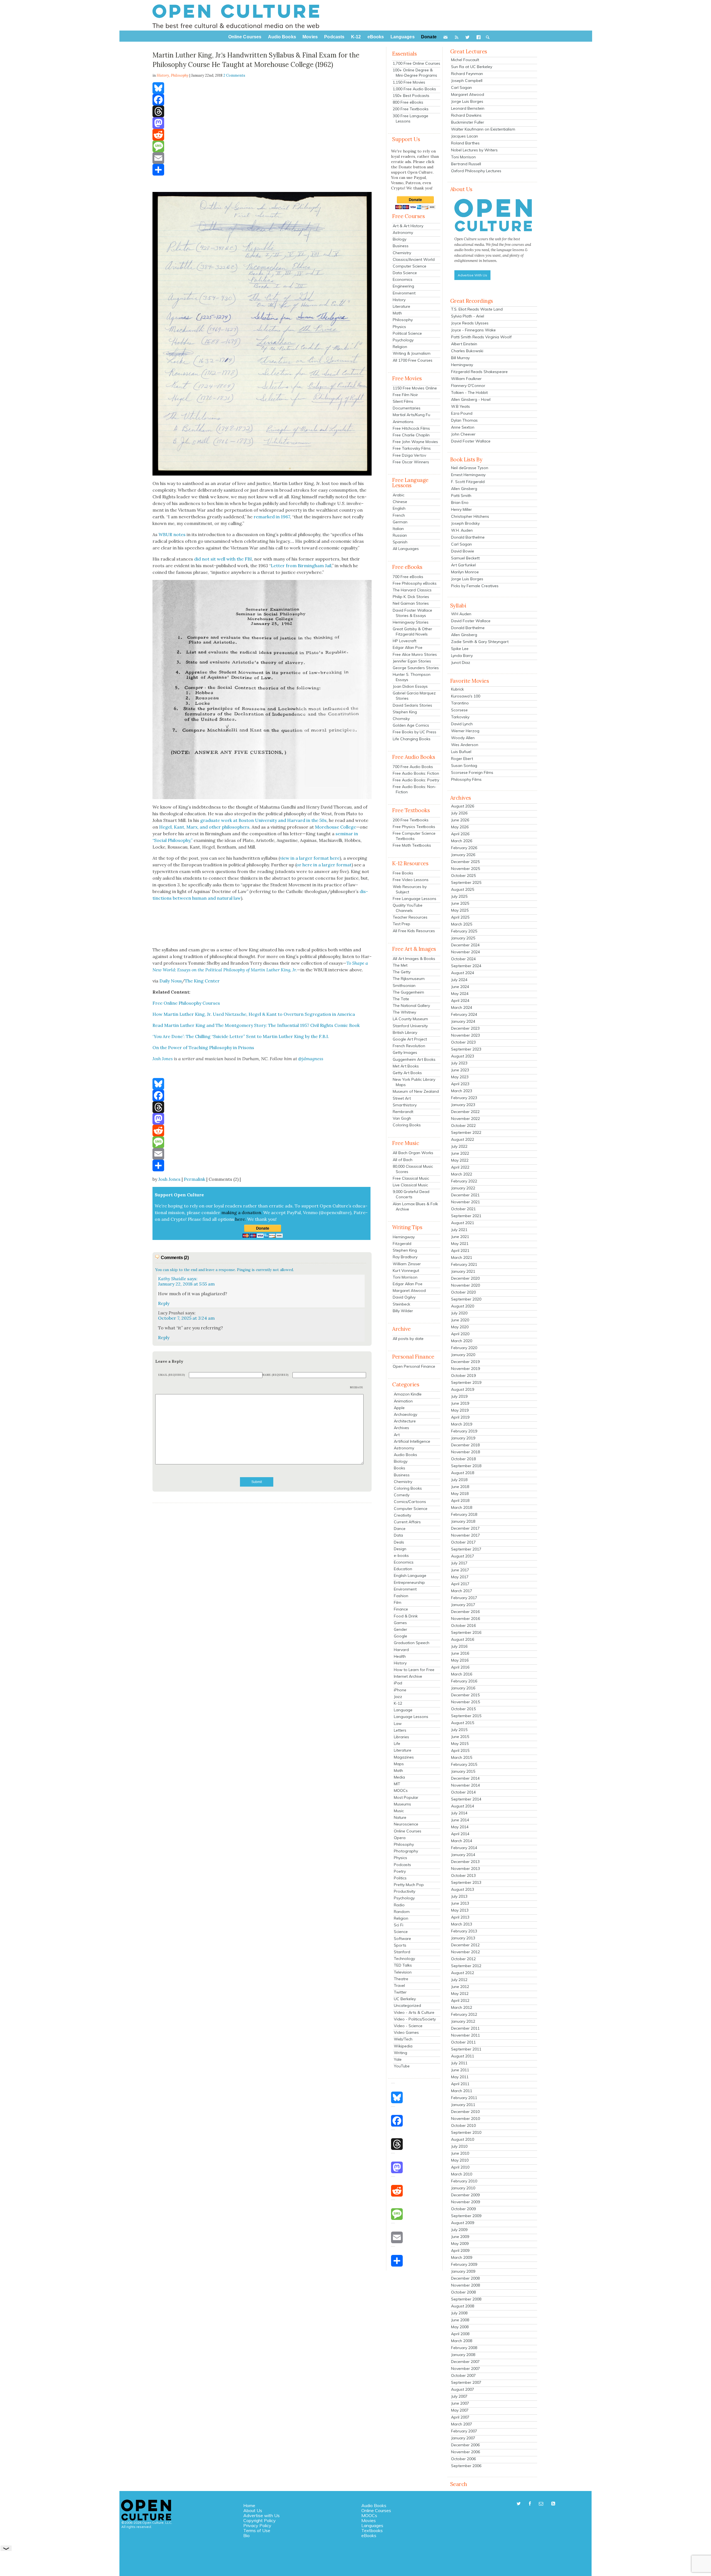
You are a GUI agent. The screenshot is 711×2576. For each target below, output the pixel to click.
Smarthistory (405, 1105)
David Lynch (462, 724)
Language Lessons (411, 1717)
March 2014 (462, 1841)
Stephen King (405, 712)
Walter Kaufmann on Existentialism (483, 129)
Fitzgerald (402, 1244)
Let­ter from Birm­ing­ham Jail (301, 566)
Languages (372, 2525)
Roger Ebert (462, 759)
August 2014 (463, 1806)
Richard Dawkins (466, 115)
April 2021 (460, 1251)
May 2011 (460, 2077)
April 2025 (460, 917)
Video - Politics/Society (415, 2019)
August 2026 (463, 806)
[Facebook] (262, 100)
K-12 (398, 1703)
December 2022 (465, 1112)
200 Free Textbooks (411, 109)
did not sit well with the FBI (223, 559)
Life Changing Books (412, 739)
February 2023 (464, 1098)
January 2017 (463, 1605)
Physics (399, 327)
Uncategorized (407, 2005)
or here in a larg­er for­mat (324, 865)
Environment (404, 293)
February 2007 (464, 2431)
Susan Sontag (464, 766)
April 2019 (460, 1417)
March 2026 (462, 841)
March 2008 (462, 2341)
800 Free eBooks (408, 102)
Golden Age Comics (411, 725)
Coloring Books (407, 1125)
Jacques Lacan (465, 136)
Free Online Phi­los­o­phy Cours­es (186, 1003)
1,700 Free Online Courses (416, 63)
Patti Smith (461, 496)
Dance (400, 1529)
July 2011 (459, 2063)
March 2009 (462, 2257)
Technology (404, 1959)
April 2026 (460, 834)
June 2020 (460, 1320)
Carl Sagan (461, 87)
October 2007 (463, 2375)
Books (400, 1468)
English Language (410, 1575)
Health (400, 1656)
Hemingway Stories (411, 622)
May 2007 (460, 2410)
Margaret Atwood (409, 1290)
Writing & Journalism (412, 353)
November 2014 (465, 1785)
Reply (164, 1303)
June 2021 (460, 1237)
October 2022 (463, 1126)
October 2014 (463, 1792)
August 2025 (463, 889)
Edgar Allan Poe (408, 647)
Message (357, 1387)
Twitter (400, 1992)
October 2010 (463, 2125)
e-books (401, 1555)
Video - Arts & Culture (414, 2012)
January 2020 (463, 1355)
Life (397, 1744)
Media (399, 1777)
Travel (399, 1985)
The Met (400, 965)
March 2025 (462, 924)
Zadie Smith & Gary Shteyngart (480, 642)
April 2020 (460, 1334)
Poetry (400, 1871)
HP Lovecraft (405, 641)
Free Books (403, 873)
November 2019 (465, 1369)
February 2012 (464, 2014)
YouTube (402, 2066)
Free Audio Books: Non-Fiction (415, 789)
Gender (400, 1629)
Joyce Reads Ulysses (470, 323)
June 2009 (460, 2237)
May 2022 (460, 1160)
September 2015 (466, 1716)
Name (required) (276, 1375)
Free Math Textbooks (412, 845)
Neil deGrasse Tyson (470, 468)
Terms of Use (257, 2530)
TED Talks (403, 1965)
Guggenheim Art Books (414, 1059)
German (400, 522)
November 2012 (465, 1952)
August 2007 (463, 2389)
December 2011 (465, 2028)
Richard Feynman (467, 74)
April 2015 (460, 1750)
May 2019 (460, 1410)
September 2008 (466, 2299)
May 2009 (460, 2244)
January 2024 (463, 1021)
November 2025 (465, 869)
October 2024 (463, 959)
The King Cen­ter (202, 981)
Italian (398, 529)
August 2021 (463, 1223)
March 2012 (462, 2007)
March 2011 (462, 2091)
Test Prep (401, 924)
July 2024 (459, 980)
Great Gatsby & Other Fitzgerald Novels (412, 632)
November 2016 (465, 1619)
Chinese (400, 502)
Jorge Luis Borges (467, 101)
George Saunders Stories (416, 668)
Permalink (195, 1179)
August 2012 (463, 1973)
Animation (403, 1401)
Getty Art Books (407, 1073)
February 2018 (464, 1514)
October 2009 (463, 2209)
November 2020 (465, 1285)
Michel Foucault (465, 60)
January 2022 (463, 1188)
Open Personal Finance (414, 1366)
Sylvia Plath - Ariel (468, 316)
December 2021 (465, 1195)
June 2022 (460, 1153)
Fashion (401, 1596)
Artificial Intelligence (412, 1441)
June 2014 (460, 1820)
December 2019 (465, 1362)
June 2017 (460, 1570)
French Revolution (409, 1046)
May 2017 (460, 1577)
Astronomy (403, 232)
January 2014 (463, 1855)
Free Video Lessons (411, 880)
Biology (400, 239)
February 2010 (464, 2181)
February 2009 (464, 2264)
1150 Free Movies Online (415, 388)
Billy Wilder (403, 1311)
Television (403, 1972)
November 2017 (465, 1535)
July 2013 (459, 1896)
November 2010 (465, 2119)
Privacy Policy (257, 2525)
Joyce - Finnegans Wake (473, 330)
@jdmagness (311, 1059)
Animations (403, 422)
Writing (400, 2053)
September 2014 (466, 1799)
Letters (400, 1730)
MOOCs (401, 1790)
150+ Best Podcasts (411, 96)
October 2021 (463, 1209)
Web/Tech (403, 2039)
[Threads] (262, 111)
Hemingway (404, 1237)
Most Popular (406, 1797)
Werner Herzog (465, 731)
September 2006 (466, 2466)
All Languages (406, 549)
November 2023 (465, 1035)
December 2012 (465, 1945)
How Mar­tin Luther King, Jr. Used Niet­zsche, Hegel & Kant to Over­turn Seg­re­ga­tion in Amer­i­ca (254, 1014)
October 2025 (463, 876)
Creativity (402, 1515)
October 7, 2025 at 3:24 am (186, 1318)
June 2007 (460, 2403)
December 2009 (465, 2195)
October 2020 (463, 1292)
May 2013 (460, 1910)
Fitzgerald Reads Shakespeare (479, 372)
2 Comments (234, 75)
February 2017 (464, 1598)
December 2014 (465, 1778)
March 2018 (462, 1507)
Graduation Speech (412, 1643)
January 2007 (463, 2438)
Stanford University (410, 1026)
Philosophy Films (466, 779)
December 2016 (465, 1612)
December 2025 (465, 862)
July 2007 (459, 2396)
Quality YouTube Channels (408, 908)
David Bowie (463, 551)
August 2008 (463, 2306)
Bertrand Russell (466, 164)
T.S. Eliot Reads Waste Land (477, 309)
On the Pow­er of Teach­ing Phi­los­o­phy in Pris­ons (203, 1047)
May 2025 (460, 910)
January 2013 (463, 1938)
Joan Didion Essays (410, 686)
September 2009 (466, 2216)
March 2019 (462, 1424)
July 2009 (459, 2230)
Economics (403, 279)
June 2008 (460, 2320)
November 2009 (465, 2202)
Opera (400, 1838)
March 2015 (462, 1757)
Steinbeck (401, 1304)
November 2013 (465, 1869)
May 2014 (460, 1827)
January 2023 (463, 1105)
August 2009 (463, 2223)
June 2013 (460, 1903)
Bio (246, 2535)
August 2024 (463, 973)
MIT (397, 1784)
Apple (399, 1408)
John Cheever (463, 434)
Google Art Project (410, 1039)
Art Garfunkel (463, 565)
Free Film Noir (405, 395)
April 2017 (460, 1584)
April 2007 (460, 2417)
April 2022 (460, 1167)
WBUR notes (172, 534)
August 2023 (463, 1056)
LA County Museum (410, 1019)
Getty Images (405, 1052)
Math (397, 313)
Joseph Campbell (467, 81)
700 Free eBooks (408, 577)
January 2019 (463, 1438)
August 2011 (463, 2056)
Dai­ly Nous (171, 981)
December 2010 (465, 2112)
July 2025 (459, 896)
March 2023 (462, 1091)
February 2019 (464, 1431)
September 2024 (466, 966)
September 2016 (466, 1632)
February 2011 (464, 2098)
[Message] (262, 146)
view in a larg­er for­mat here (310, 858)
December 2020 (465, 1278)
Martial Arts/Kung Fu (411, 415)
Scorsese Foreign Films (472, 772)
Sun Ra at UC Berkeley (472, 67)
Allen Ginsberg (464, 489)
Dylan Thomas (464, 420)
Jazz (398, 1697)
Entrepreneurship (409, 1582)
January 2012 (463, 2021)
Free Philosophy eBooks (415, 583)
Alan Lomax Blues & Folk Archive (415, 1206)
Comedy (402, 1495)
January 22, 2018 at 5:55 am (186, 1284)
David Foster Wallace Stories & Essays (412, 613)
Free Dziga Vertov (409, 455)
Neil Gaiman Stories (411, 603)
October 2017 (463, 1542)
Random (402, 1912)
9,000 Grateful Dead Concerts (411, 1194)
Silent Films (403, 401)
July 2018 (459, 1480)
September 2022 (466, 1132)
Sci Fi (399, 1925)
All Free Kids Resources (414, 931)
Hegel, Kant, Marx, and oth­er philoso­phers (204, 827)
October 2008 (463, 2292)
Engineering (403, 286)
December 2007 (465, 2362)
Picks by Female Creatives (475, 586)
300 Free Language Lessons (410, 118)
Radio (399, 1905)
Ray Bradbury (405, 1257)
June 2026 (460, 820)
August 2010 (463, 2139)
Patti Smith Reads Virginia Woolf (481, 337)
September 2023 (466, 1049)
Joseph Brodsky (465, 523)
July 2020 (459, 1313)
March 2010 (462, 2174)
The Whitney (404, 1012)
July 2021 (459, 1230)
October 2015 (463, 1709)
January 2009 (463, 2271)
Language (403, 1710)
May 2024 (460, 994)
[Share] (262, 170)
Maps (399, 1764)
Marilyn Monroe (465, 572)
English (399, 508)
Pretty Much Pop (409, 1885)
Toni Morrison (405, 1277)
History (399, 300)
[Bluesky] (262, 88)
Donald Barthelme (468, 537)
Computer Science (410, 266)
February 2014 (464, 1848)
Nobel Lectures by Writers (474, 150)
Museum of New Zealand (416, 1091)
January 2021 (463, 1271)
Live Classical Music (410, 1185)
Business (401, 246)
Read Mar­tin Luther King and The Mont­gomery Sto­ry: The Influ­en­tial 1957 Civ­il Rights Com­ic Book (256, 1025)
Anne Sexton (463, 427)
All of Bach (403, 1160)
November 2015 (465, 1702)
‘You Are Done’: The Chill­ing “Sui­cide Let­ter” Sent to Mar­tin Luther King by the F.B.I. (241, 1036)
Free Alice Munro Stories (415, 654)
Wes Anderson (465, 745)
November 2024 (465, 952)
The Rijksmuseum (409, 979)
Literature (401, 306)
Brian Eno (460, 502)
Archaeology (405, 1414)
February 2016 (464, 1681)
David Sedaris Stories (412, 705)
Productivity (405, 1891)
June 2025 (460, 903)
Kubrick (457, 689)
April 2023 (460, 1084)
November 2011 (465, 2035)
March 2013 (462, 1924)
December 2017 (465, 1528)
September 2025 (466, 882)
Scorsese (459, 710)
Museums (402, 1804)
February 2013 (464, 1931)
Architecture (405, 1421)
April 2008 (460, 2334)
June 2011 (460, 2070)
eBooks (369, 2535)
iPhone (400, 1690)
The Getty (402, 972)
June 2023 (460, 1070)
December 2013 (465, 1862)
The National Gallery (411, 1006)
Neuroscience (406, 1824)
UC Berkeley (405, 1999)
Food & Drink (406, 1616)
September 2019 (466, 1382)
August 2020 (463, 1306)
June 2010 (460, 2153)
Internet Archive (408, 1676)
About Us (253, 2510)
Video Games (406, 2032)
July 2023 (459, 1063)
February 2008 (464, 2348)
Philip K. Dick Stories (411, 597)
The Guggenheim (408, 992)
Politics (400, 1878)
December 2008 (465, 2278)
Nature (400, 1817)
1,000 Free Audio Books (414, 89)
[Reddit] (262, 135)
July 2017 (459, 1563)
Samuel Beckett (465, 558)
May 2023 (460, 1077)
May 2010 (460, 2160)
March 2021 (462, 1257)
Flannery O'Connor (468, 386)
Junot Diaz (461, 662)
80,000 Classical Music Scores (413, 1169)
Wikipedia (403, 2046)
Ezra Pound (462, 413)
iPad (398, 1683)
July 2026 (459, 813)
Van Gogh (402, 1118)
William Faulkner (466, 379)
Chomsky (401, 719)
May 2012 (460, 1994)
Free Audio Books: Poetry (416, 780)
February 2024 (464, 1014)
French (399, 515)
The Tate (401, 999)
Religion (400, 347)
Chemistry (402, 253)
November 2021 (465, 1202)
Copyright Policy (260, 2520)
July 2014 (459, 1813)
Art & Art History (408, 226)
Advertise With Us (472, 275)
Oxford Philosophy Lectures (476, 171)
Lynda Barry (462, 656)
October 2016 (463, 1625)
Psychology (403, 340)
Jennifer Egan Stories (412, 661)
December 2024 (465, 945)
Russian (400, 535)
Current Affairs (407, 1522)
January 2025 (463, 938)
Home (249, 2505)
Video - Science (408, 2026)
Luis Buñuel (461, 752)
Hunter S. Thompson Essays (412, 677)
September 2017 (466, 1549)
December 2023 (465, 1028)
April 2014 (460, 1834)
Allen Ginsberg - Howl (471, 399)
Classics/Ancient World (414, 259)
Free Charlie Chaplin (411, 435)
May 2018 (460, 1494)
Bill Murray (460, 358)
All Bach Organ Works (413, 1153)
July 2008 (459, 2313)
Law (398, 1724)
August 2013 (463, 1889)
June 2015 (460, 1737)
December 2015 (465, 1695)
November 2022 (465, 1119)
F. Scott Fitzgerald (468, 482)
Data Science (405, 273)
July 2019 (459, 1396)
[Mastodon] (262, 123)
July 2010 (459, 2146)
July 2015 (459, 1730)
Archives (401, 1428)
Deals (399, 1542)
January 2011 (463, 2105)
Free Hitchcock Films (411, 428)
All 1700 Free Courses (413, 360)
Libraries (401, 1737)
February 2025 (464, 931)
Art (397, 1435)
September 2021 (466, 1216)
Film (398, 1602)
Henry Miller (461, 509)
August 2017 (463, 1556)
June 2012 (460, 1987)
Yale (398, 2059)
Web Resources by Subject (410, 889)
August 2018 (463, 1473)
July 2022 (459, 1146)
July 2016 (459, 1646)
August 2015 (463, 1723)
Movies (369, 2520)
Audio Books (405, 1455)
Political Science (407, 333)
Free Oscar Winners (411, 462)
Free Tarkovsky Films (412, 448)
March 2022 (462, 1174)
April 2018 (460, 1500)
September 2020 (466, 1299)
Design (400, 1549)
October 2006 (463, 2459)
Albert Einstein (464, 344)
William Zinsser (407, 1264)
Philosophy (180, 75)
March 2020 (462, 1341)
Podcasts (402, 1865)
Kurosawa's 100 (466, 696)
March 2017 (462, 1591)
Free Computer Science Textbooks (414, 836)
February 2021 (464, 1264)
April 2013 (460, 1917)
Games (400, 1623)
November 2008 (465, 2285)
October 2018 (463, 1459)
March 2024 (462, 1007)
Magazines (404, 1757)
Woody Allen (463, 738)
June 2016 (460, 1653)
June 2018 (460, 1487)
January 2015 (463, 1771)
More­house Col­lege (336, 827)
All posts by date (408, 1339)
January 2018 (463, 1521)
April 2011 (460, 2084)
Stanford (402, 1952)
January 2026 (463, 855)
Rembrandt (403, 1112)
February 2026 (464, 848)
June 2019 (460, 1403)
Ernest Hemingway (468, 475)
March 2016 (462, 1674)
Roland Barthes (465, 143)
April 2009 (460, 2250)
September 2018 (466, 1466)
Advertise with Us (261, 2515)
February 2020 (464, 1348)
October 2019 (463, 1375)
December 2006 (465, 2445)
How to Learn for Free (414, 1670)
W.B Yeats (460, 406)
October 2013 (463, 1875)
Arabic (399, 495)
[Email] (262, 158)
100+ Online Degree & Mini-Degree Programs (415, 73)
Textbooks (372, 2530)
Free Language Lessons (415, 899)
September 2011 (466, 2049)
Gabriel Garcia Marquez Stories (414, 696)
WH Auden (461, 614)
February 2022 (464, 1181)
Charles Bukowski (467, 351)
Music (399, 1811)
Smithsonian (404, 986)
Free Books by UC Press (415, 732)
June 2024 (460, 987)
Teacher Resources (410, 917)
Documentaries (407, 408)
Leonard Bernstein (468, 108)
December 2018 (465, 1445)
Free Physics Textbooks (414, 827)
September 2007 (466, 2382)
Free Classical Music (411, 1178)
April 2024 (460, 1001)
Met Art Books (406, 1066)
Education (403, 1569)
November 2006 (465, 2452)
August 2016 (463, 1639)
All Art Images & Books (414, 959)
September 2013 (466, 1882)
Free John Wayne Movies (415, 442)
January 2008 (463, 2355)
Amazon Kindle (408, 1394)
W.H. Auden (462, 530)
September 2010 (466, 2132)
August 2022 (463, 1139)
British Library (405, 1032)
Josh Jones (169, 1179)
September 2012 (466, 1966)
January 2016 (463, 1688)
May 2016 (460, 1660)
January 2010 (463, 2188)
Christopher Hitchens (470, 516)
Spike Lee (460, 649)
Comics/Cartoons (410, 1502)
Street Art (402, 1098)
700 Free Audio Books (413, 767)
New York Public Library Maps (414, 1082)
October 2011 (463, 2042)
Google (400, 1636)
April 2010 (460, 2167)
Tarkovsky (460, 717)
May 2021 (460, 1244)
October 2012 (463, 1959)
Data (398, 1535)
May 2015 (460, 1744)
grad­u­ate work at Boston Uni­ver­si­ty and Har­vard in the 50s (263, 820)
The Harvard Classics (412, 590)
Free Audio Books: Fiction (416, 773)
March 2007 (462, 2424)
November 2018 (465, 1452)
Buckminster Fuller (468, 122)
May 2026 (460, 827)
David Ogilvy (404, 1297)
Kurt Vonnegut (406, 1271)
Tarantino (460, 703)
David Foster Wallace (471, 441)
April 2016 (460, 1667)
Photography (406, 1851)
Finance (401, 1609)
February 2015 (464, 1764)
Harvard (401, 1650)
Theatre (401, 1979)
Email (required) (172, 1375)
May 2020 (460, 1327)
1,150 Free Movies (409, 82)
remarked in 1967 (272, 517)
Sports (400, 1945)
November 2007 (465, 2369)
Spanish (400, 542)
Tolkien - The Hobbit (469, 392)
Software (402, 1939)
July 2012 (459, 1980)
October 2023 (463, 1042)
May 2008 (460, 2327)
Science (401, 1932)
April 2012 (460, 2000)
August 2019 (463, 1389)
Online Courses (408, 1831)
